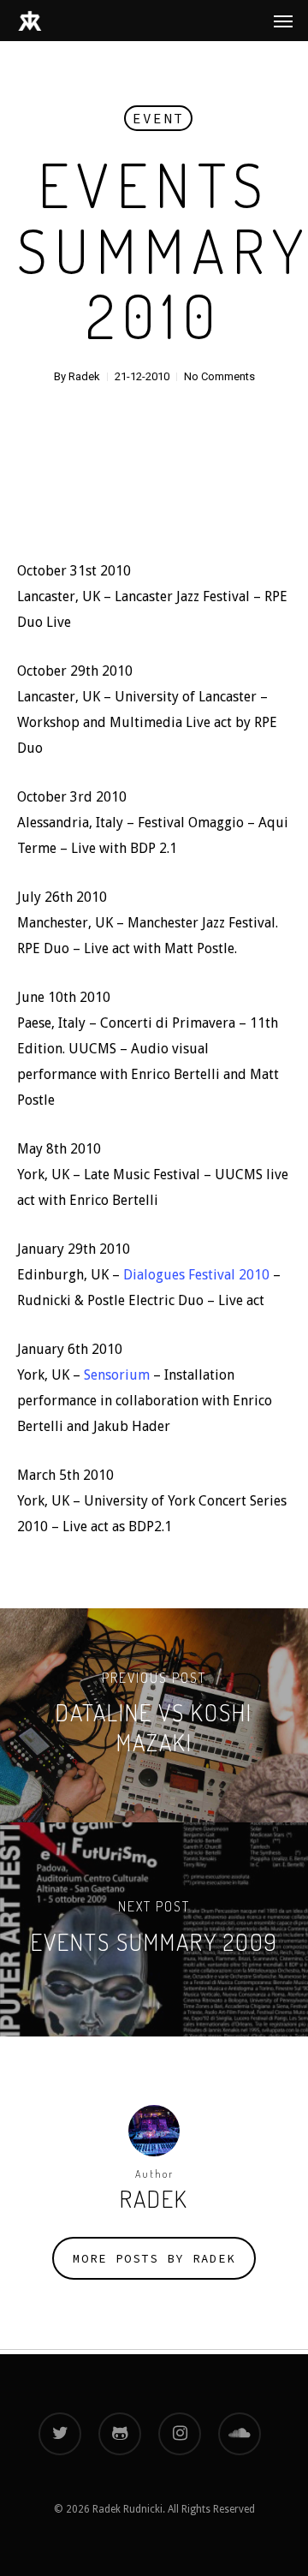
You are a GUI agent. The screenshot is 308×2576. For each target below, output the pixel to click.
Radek (84, 376)
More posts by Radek (154, 2258)
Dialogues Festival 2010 (196, 1275)
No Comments (219, 376)
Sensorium (117, 1375)
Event (158, 118)
